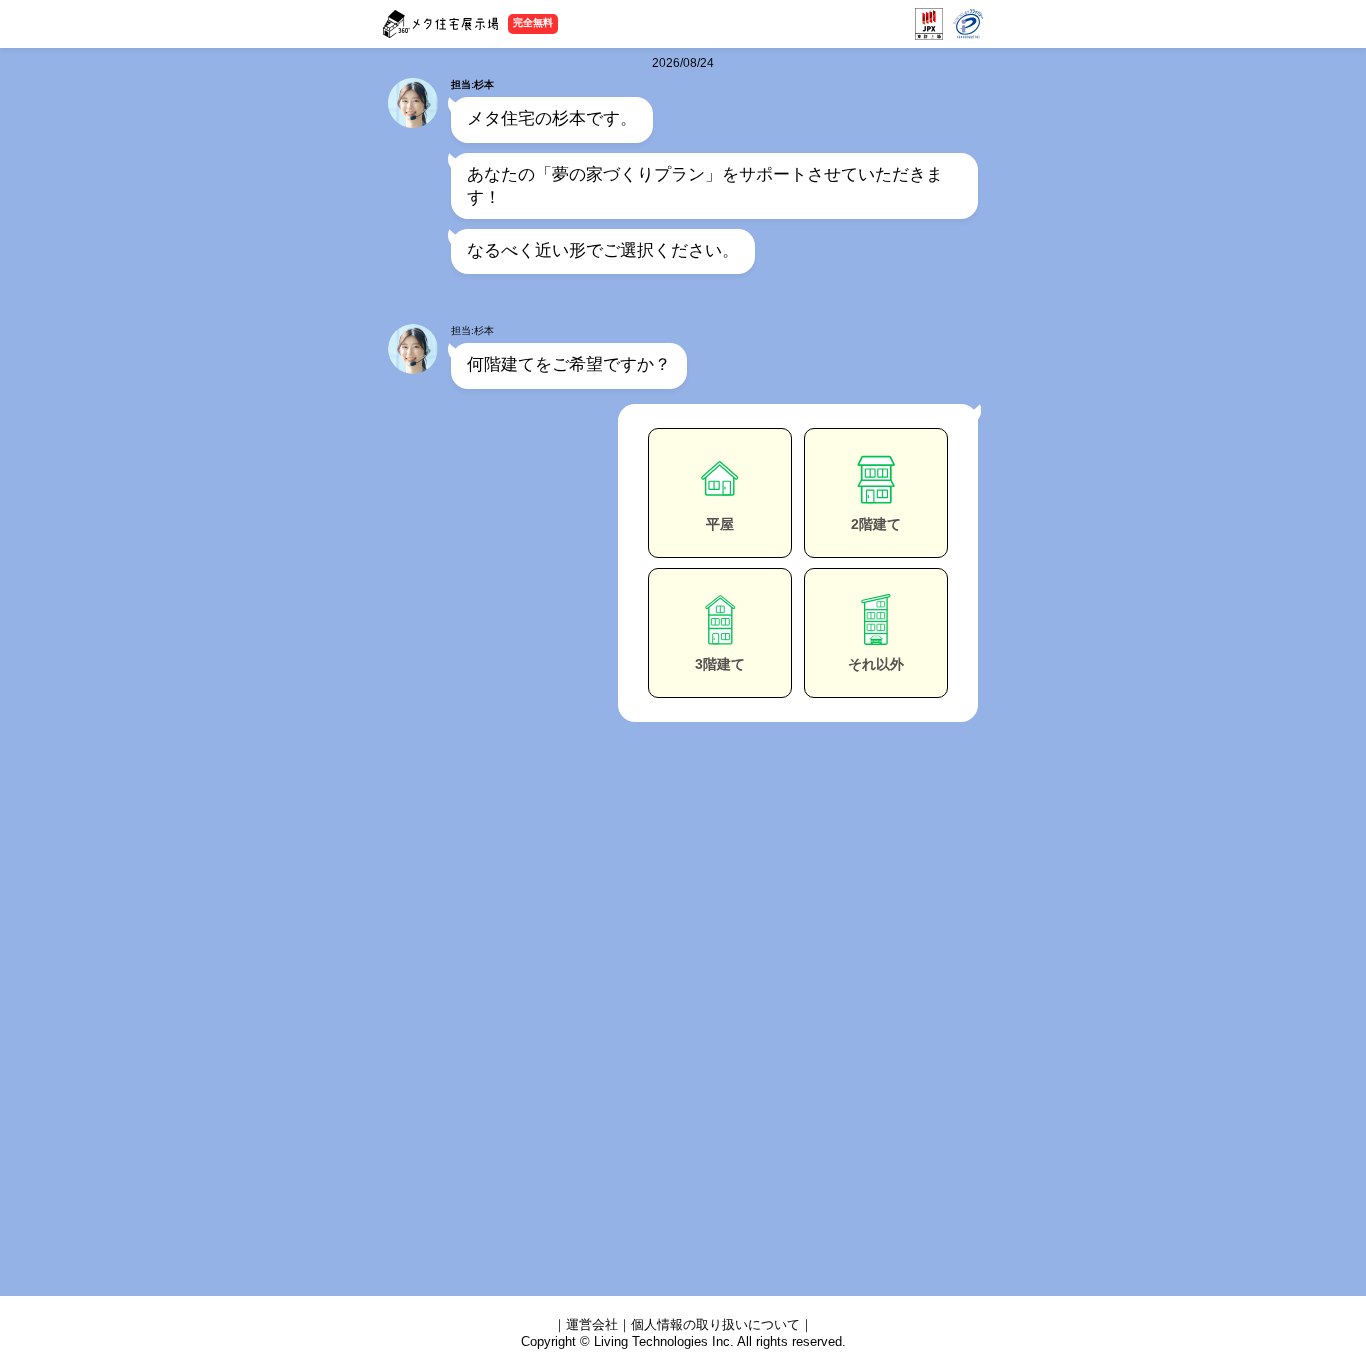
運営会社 (592, 1324)
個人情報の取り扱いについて (715, 1324)
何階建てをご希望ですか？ (569, 364)
